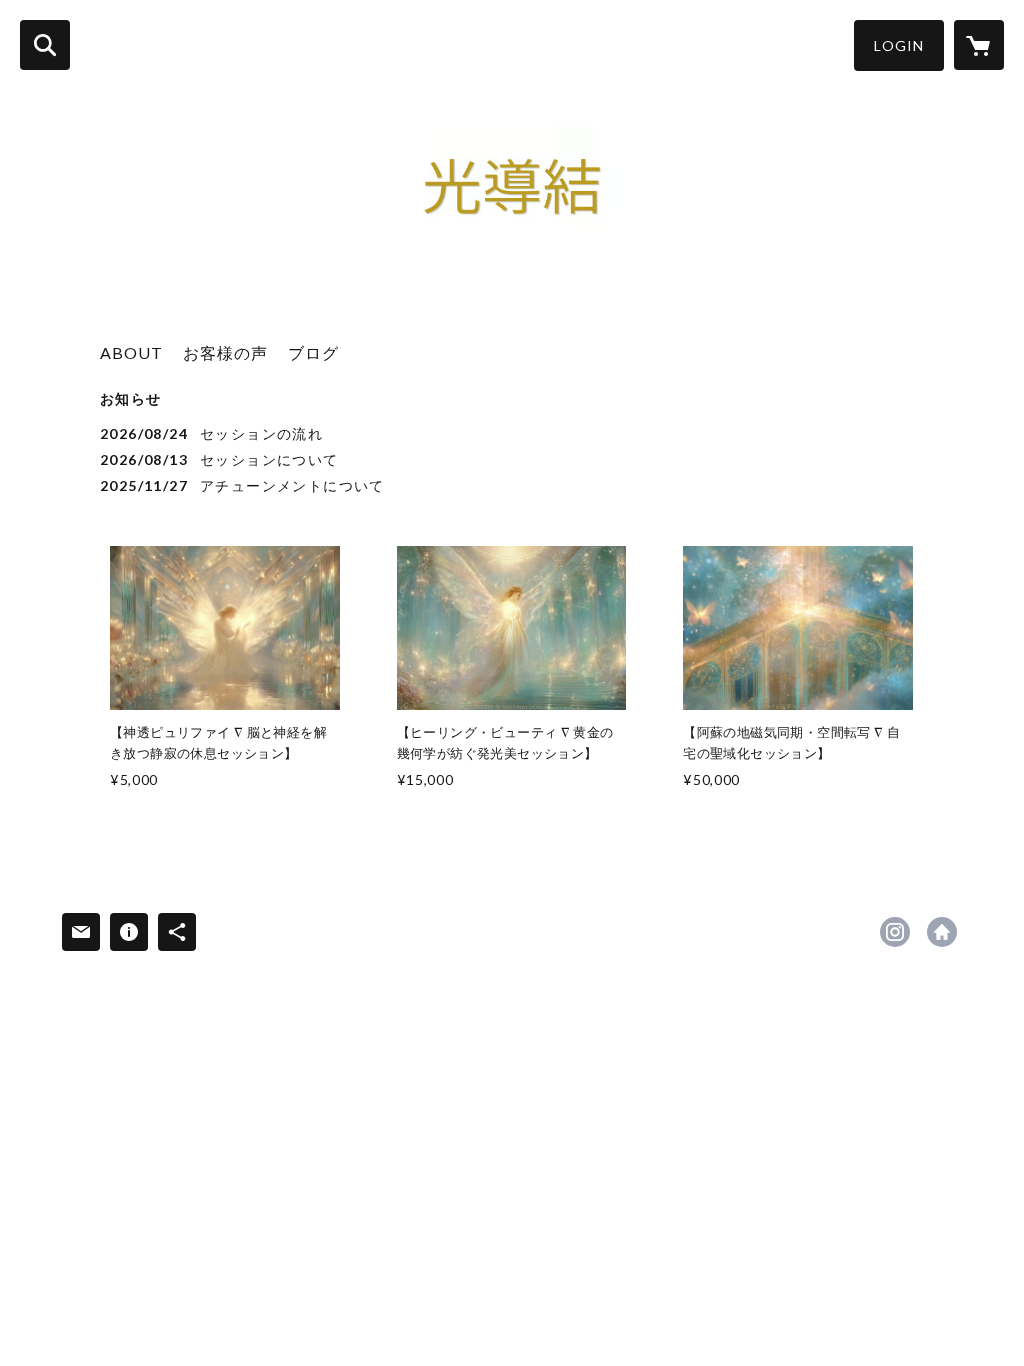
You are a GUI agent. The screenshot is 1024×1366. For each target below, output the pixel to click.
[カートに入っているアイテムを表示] (979, 45)
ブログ (313, 352)
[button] (899, 45)
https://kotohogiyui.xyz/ (942, 932)
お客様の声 (225, 352)
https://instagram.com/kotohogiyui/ (895, 932)
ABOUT (131, 352)
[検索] (45, 45)
